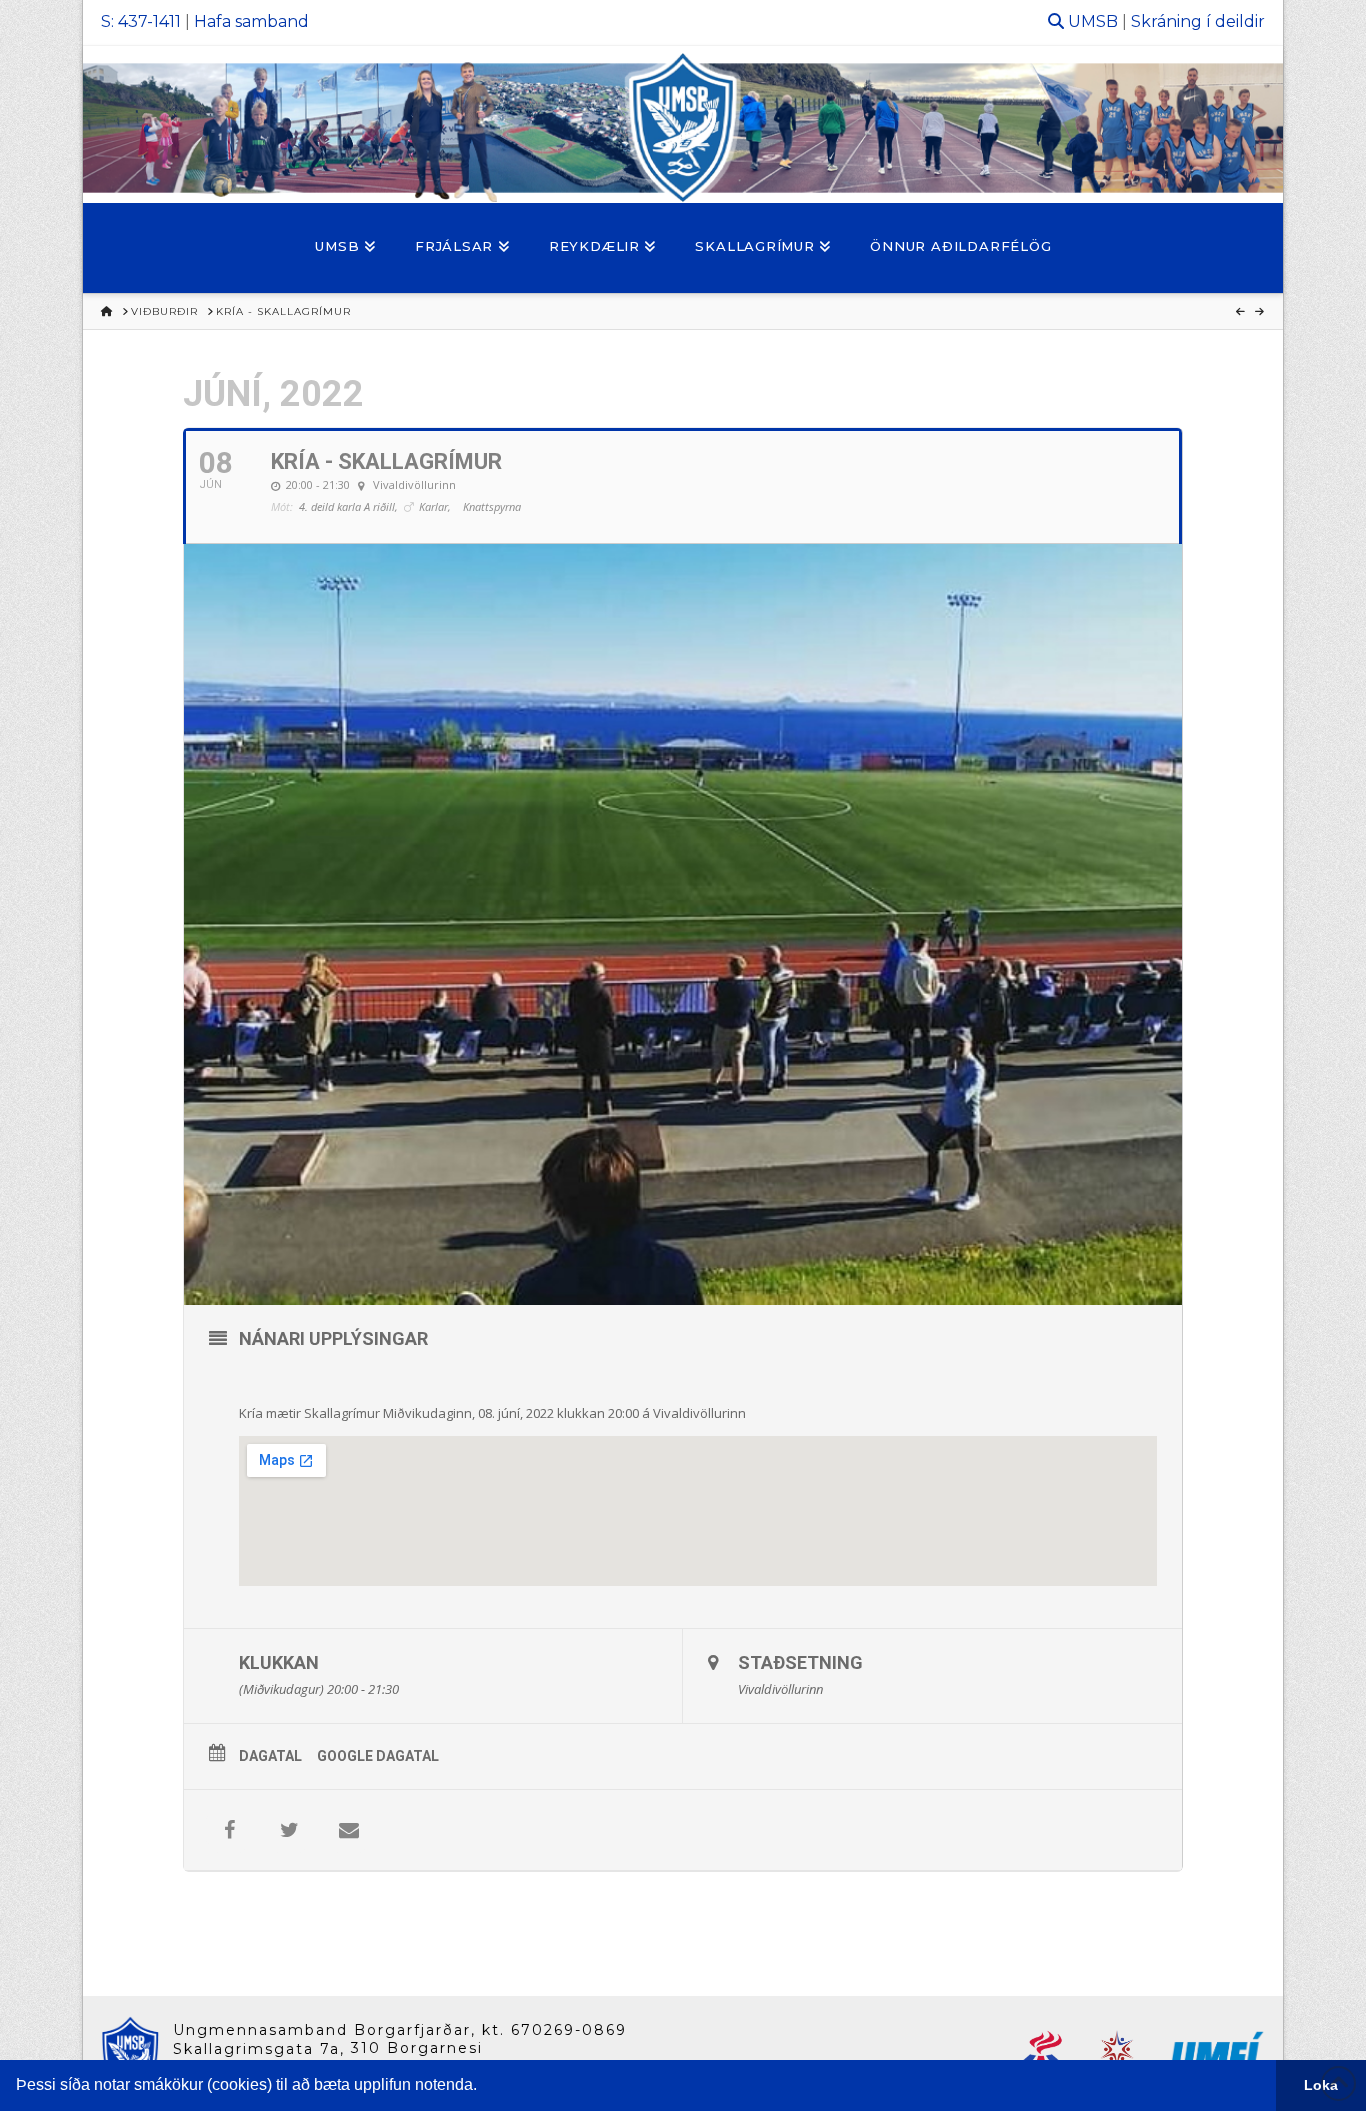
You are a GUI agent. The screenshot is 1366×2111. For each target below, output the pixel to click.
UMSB (1093, 21)
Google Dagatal (378, 1756)
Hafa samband (251, 21)
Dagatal (270, 1756)
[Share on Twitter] (289, 1830)
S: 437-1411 (141, 21)
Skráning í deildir (1198, 21)
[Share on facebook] (229, 1830)
